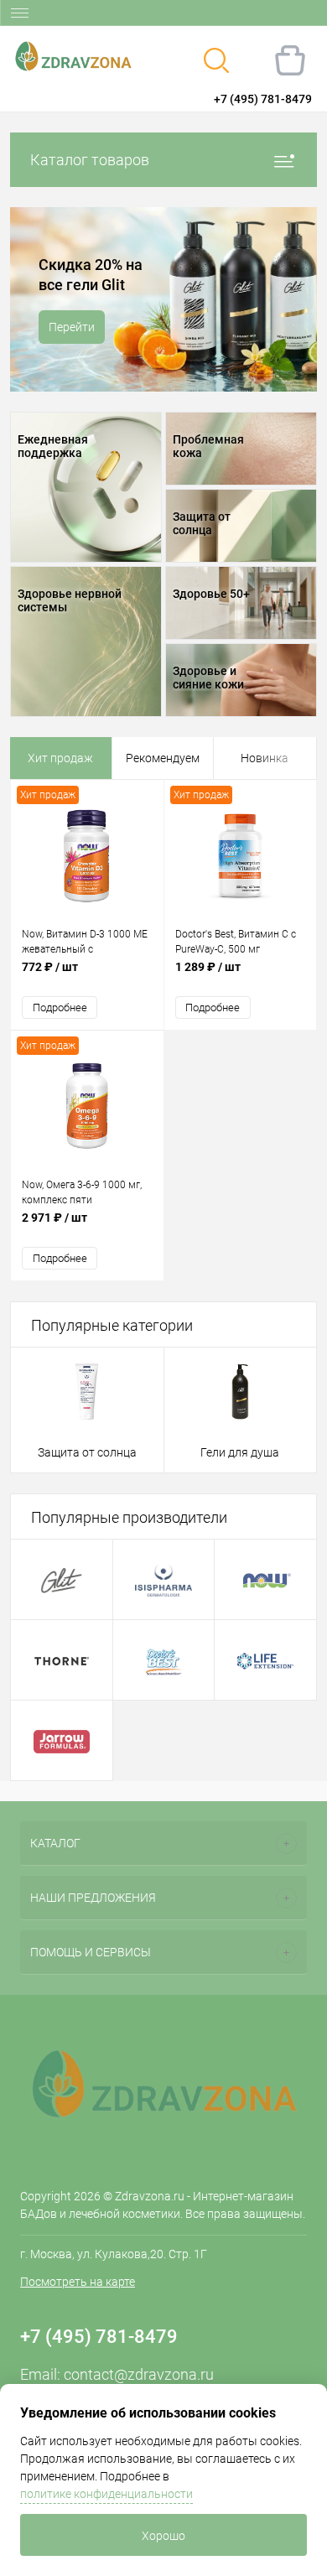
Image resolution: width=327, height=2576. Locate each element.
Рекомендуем (163, 758)
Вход (22, 99)
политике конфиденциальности (106, 2494)
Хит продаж (60, 758)
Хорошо (163, 2536)
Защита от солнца (87, 1452)
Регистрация (75, 99)
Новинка (265, 758)
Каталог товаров (90, 160)
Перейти (72, 337)
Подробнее (60, 1008)
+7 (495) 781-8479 (263, 99)
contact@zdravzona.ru (139, 2374)
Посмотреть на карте (78, 2282)
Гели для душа (240, 1452)
